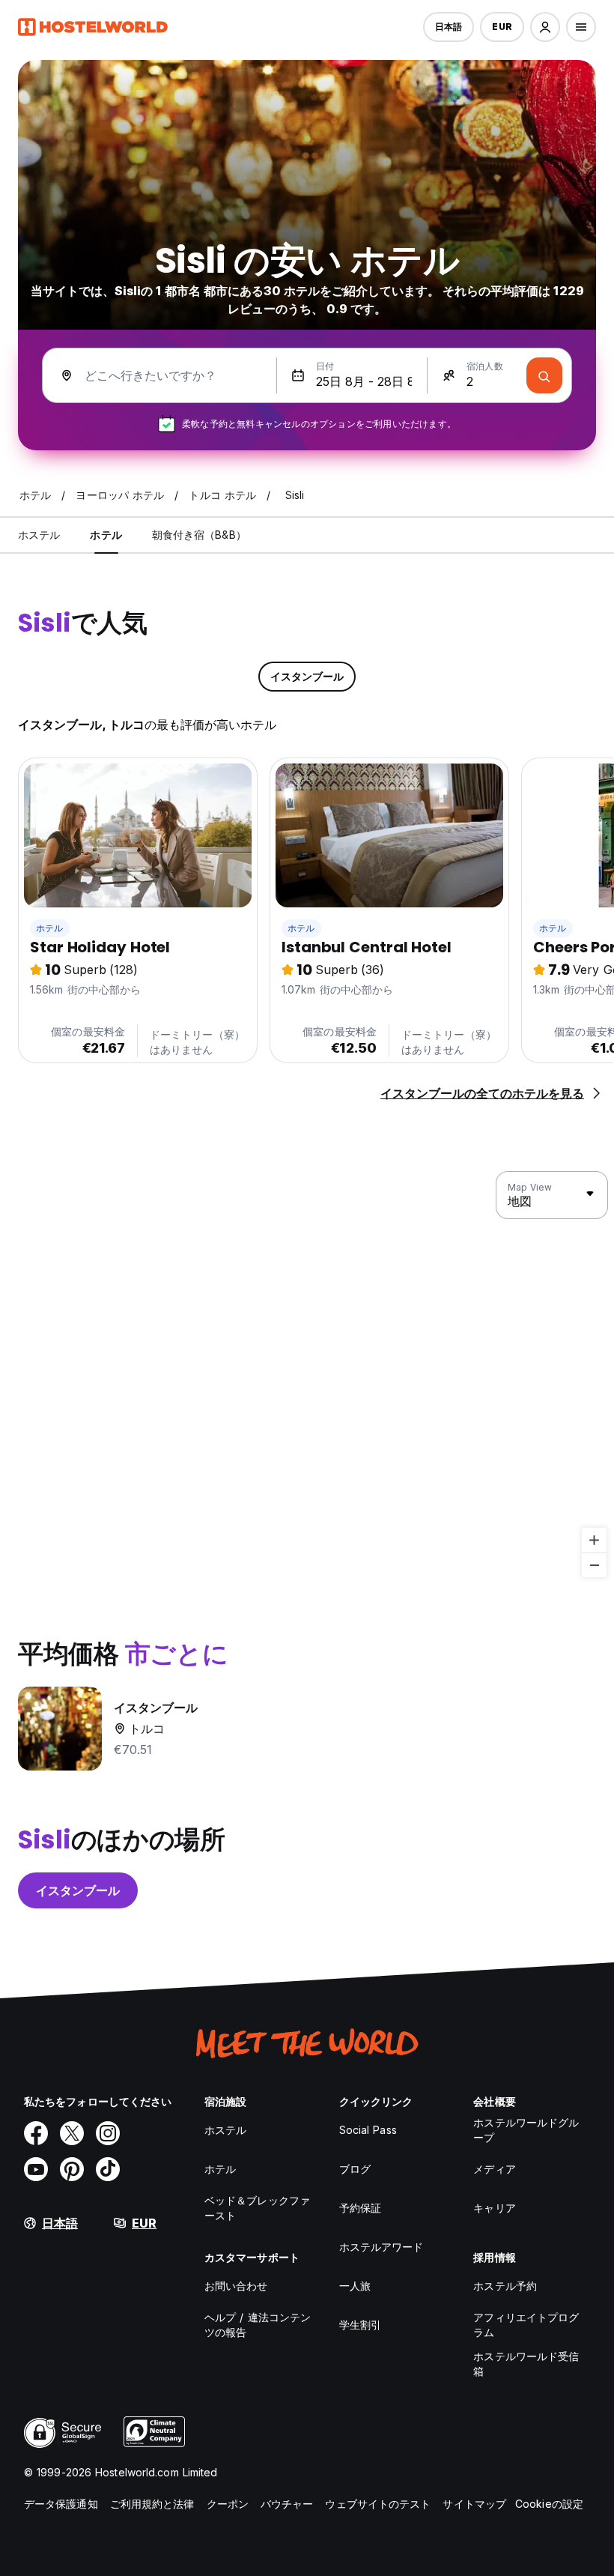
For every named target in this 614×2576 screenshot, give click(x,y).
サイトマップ (474, 2504)
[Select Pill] (545, 27)
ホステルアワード (382, 2247)
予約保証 (360, 2208)
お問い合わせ (236, 2286)
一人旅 (355, 2286)
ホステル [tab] (39, 535)
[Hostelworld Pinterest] (72, 2169)
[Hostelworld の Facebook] (36, 2133)
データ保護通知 (61, 2504)
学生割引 (360, 2325)
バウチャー (287, 2504)
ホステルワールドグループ (526, 2130)
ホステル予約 (505, 2286)
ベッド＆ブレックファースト (257, 2208)
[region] (307, 1375)
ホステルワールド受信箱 (526, 2364)
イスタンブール (78, 1890)
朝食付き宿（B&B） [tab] (199, 535)
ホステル (225, 2130)
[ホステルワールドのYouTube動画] (36, 2169)
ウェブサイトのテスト (378, 2504)
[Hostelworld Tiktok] (108, 2169)
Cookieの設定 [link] (549, 2504)
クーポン (228, 2504)
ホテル (50, 928)
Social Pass (368, 2130)
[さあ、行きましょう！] (544, 375)
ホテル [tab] (106, 535)
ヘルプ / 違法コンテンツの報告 (258, 2325)
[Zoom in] (594, 1540)
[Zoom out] (594, 1565)
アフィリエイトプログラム (526, 2325)
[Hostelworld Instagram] (108, 2133)
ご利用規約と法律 (152, 2504)
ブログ (355, 2169)
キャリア (494, 2208)
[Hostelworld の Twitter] (72, 2133)
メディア (494, 2169)
